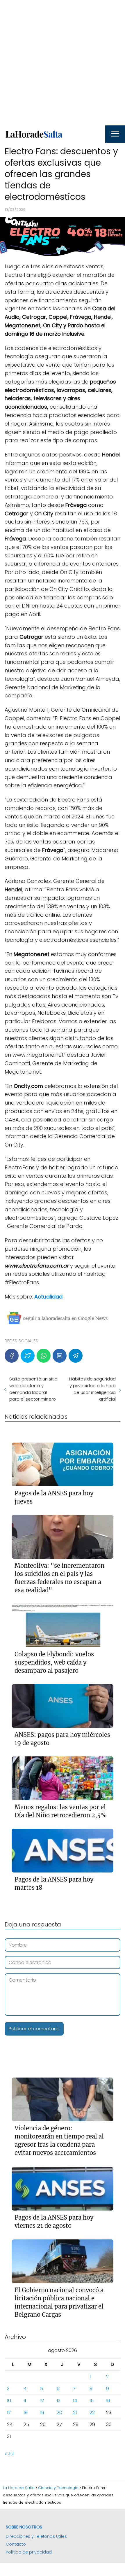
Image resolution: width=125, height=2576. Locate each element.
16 (108, 2401)
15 (92, 2401)
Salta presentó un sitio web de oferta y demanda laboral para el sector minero (33, 1389)
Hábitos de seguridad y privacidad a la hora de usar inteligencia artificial (92, 1389)
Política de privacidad (29, 2552)
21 (75, 2413)
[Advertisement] (63, 63)
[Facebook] (12, 1356)
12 (42, 2401)
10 (9, 2401)
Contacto (16, 2544)
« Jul (9, 2454)
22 (92, 2413)
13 (59, 2401)
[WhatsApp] (44, 1356)
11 (25, 2401)
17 (9, 2413)
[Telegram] (76, 1356)
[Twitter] (28, 1356)
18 (26, 2413)
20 (59, 2413)
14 (75, 2401)
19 (42, 2413)
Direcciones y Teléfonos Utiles (36, 2536)
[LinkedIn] (60, 1356)
